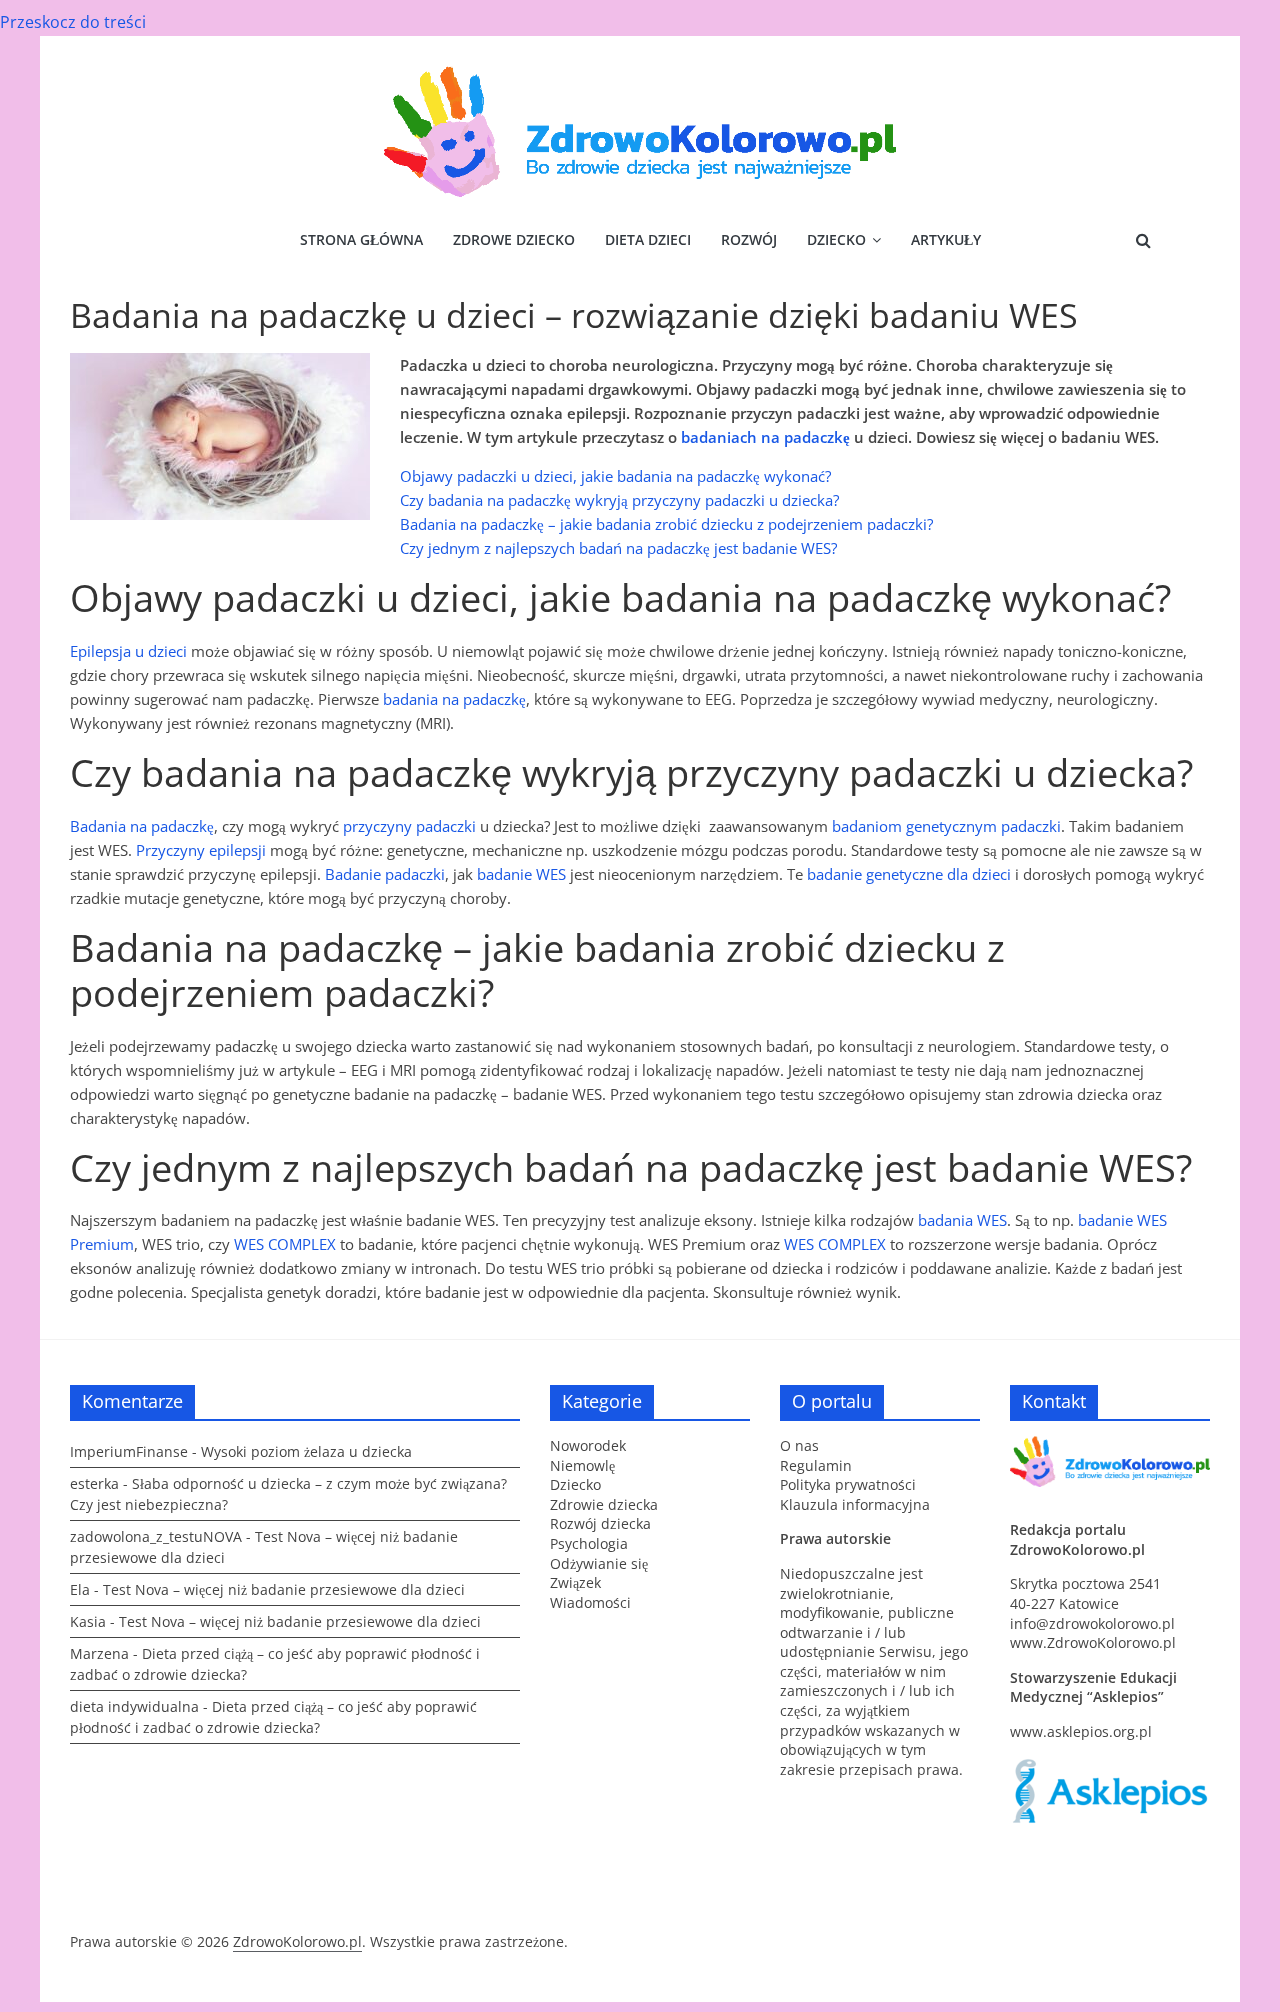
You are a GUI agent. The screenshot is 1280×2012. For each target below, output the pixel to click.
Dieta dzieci (648, 239)
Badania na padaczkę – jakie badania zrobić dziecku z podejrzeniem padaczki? (666, 524)
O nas (799, 1445)
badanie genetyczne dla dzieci (909, 874)
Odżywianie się (599, 1563)
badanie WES (521, 874)
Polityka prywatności (848, 1484)
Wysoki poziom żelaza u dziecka (306, 1451)
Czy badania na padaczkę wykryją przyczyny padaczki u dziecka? (619, 500)
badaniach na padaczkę (765, 437)
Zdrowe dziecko (514, 239)
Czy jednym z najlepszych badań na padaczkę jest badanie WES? (618, 548)
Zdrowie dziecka (604, 1504)
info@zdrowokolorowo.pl (1092, 1623)
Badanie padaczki (385, 874)
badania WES (962, 1220)
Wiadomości (590, 1602)
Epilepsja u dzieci (128, 651)
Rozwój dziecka (600, 1523)
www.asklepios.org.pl (1081, 1731)
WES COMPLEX (285, 1244)
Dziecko (836, 239)
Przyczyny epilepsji (201, 850)
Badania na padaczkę (142, 826)
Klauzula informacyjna (855, 1504)
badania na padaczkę (454, 699)
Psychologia (589, 1543)
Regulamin (816, 1465)
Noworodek (588, 1445)
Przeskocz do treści (73, 22)
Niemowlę (582, 1465)
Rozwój (749, 239)
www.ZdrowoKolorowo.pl (1093, 1642)
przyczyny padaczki (409, 826)
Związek (575, 1582)
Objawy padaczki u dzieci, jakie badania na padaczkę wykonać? (615, 476)
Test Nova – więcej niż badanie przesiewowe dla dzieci (284, 1589)
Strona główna (361, 239)
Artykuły (946, 239)
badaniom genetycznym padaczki (946, 826)
